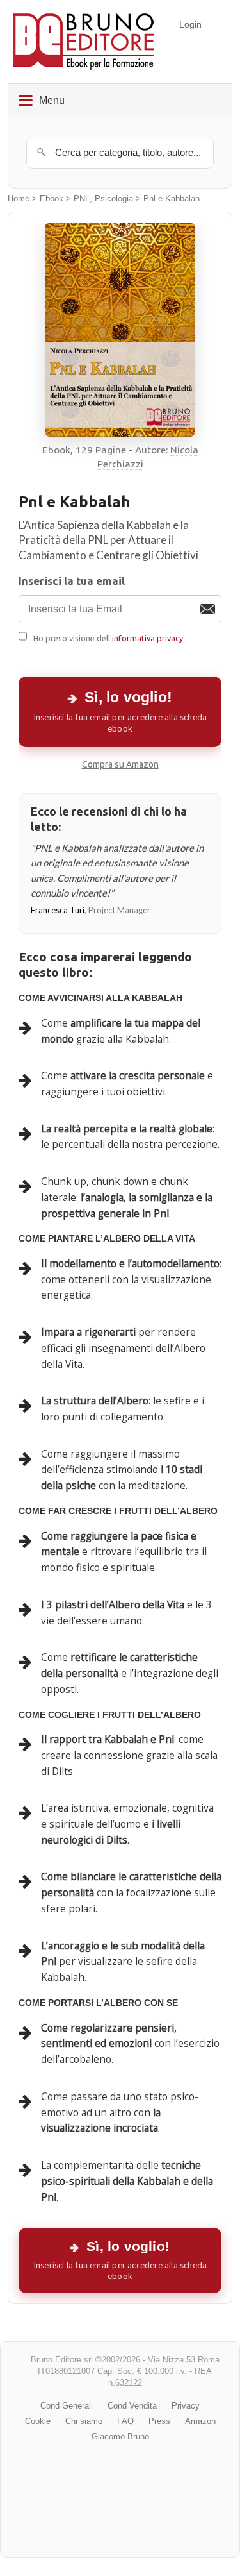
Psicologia (114, 199)
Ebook (52, 199)
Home (19, 199)
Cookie (38, 2421)
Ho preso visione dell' (108, 638)
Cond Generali (67, 2406)
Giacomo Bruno (120, 2437)
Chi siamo (84, 2421)
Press (159, 2421)
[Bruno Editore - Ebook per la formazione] (83, 41)
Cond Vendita (132, 2406)
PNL (82, 199)
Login (190, 24)
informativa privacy (148, 638)
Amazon (200, 2421)
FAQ (125, 2421)
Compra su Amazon (120, 764)
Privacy (186, 2406)
